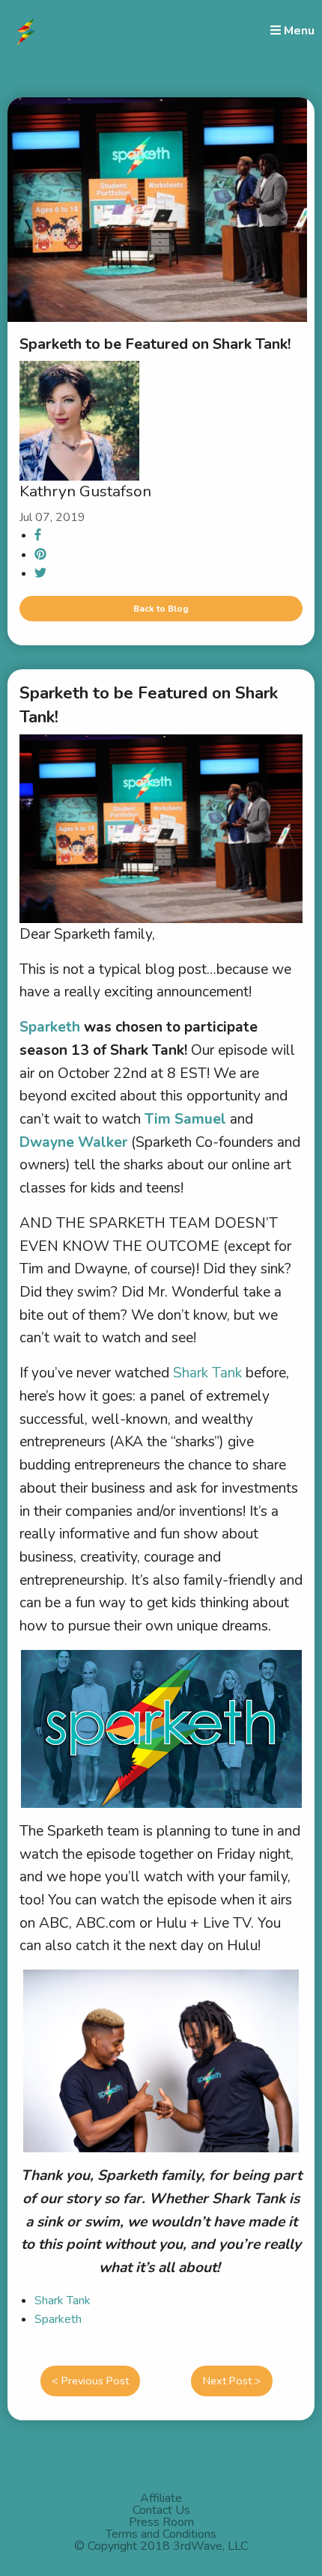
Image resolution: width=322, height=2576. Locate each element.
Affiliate (161, 2498)
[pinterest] (40, 555)
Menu (298, 30)
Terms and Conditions (161, 2534)
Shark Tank (209, 1373)
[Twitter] (40, 573)
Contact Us (161, 2510)
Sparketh (58, 2319)
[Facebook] (38, 535)
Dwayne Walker (73, 1142)
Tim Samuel (185, 1119)
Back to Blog (161, 609)
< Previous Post (90, 2381)
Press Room (161, 2522)
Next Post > (232, 2381)
